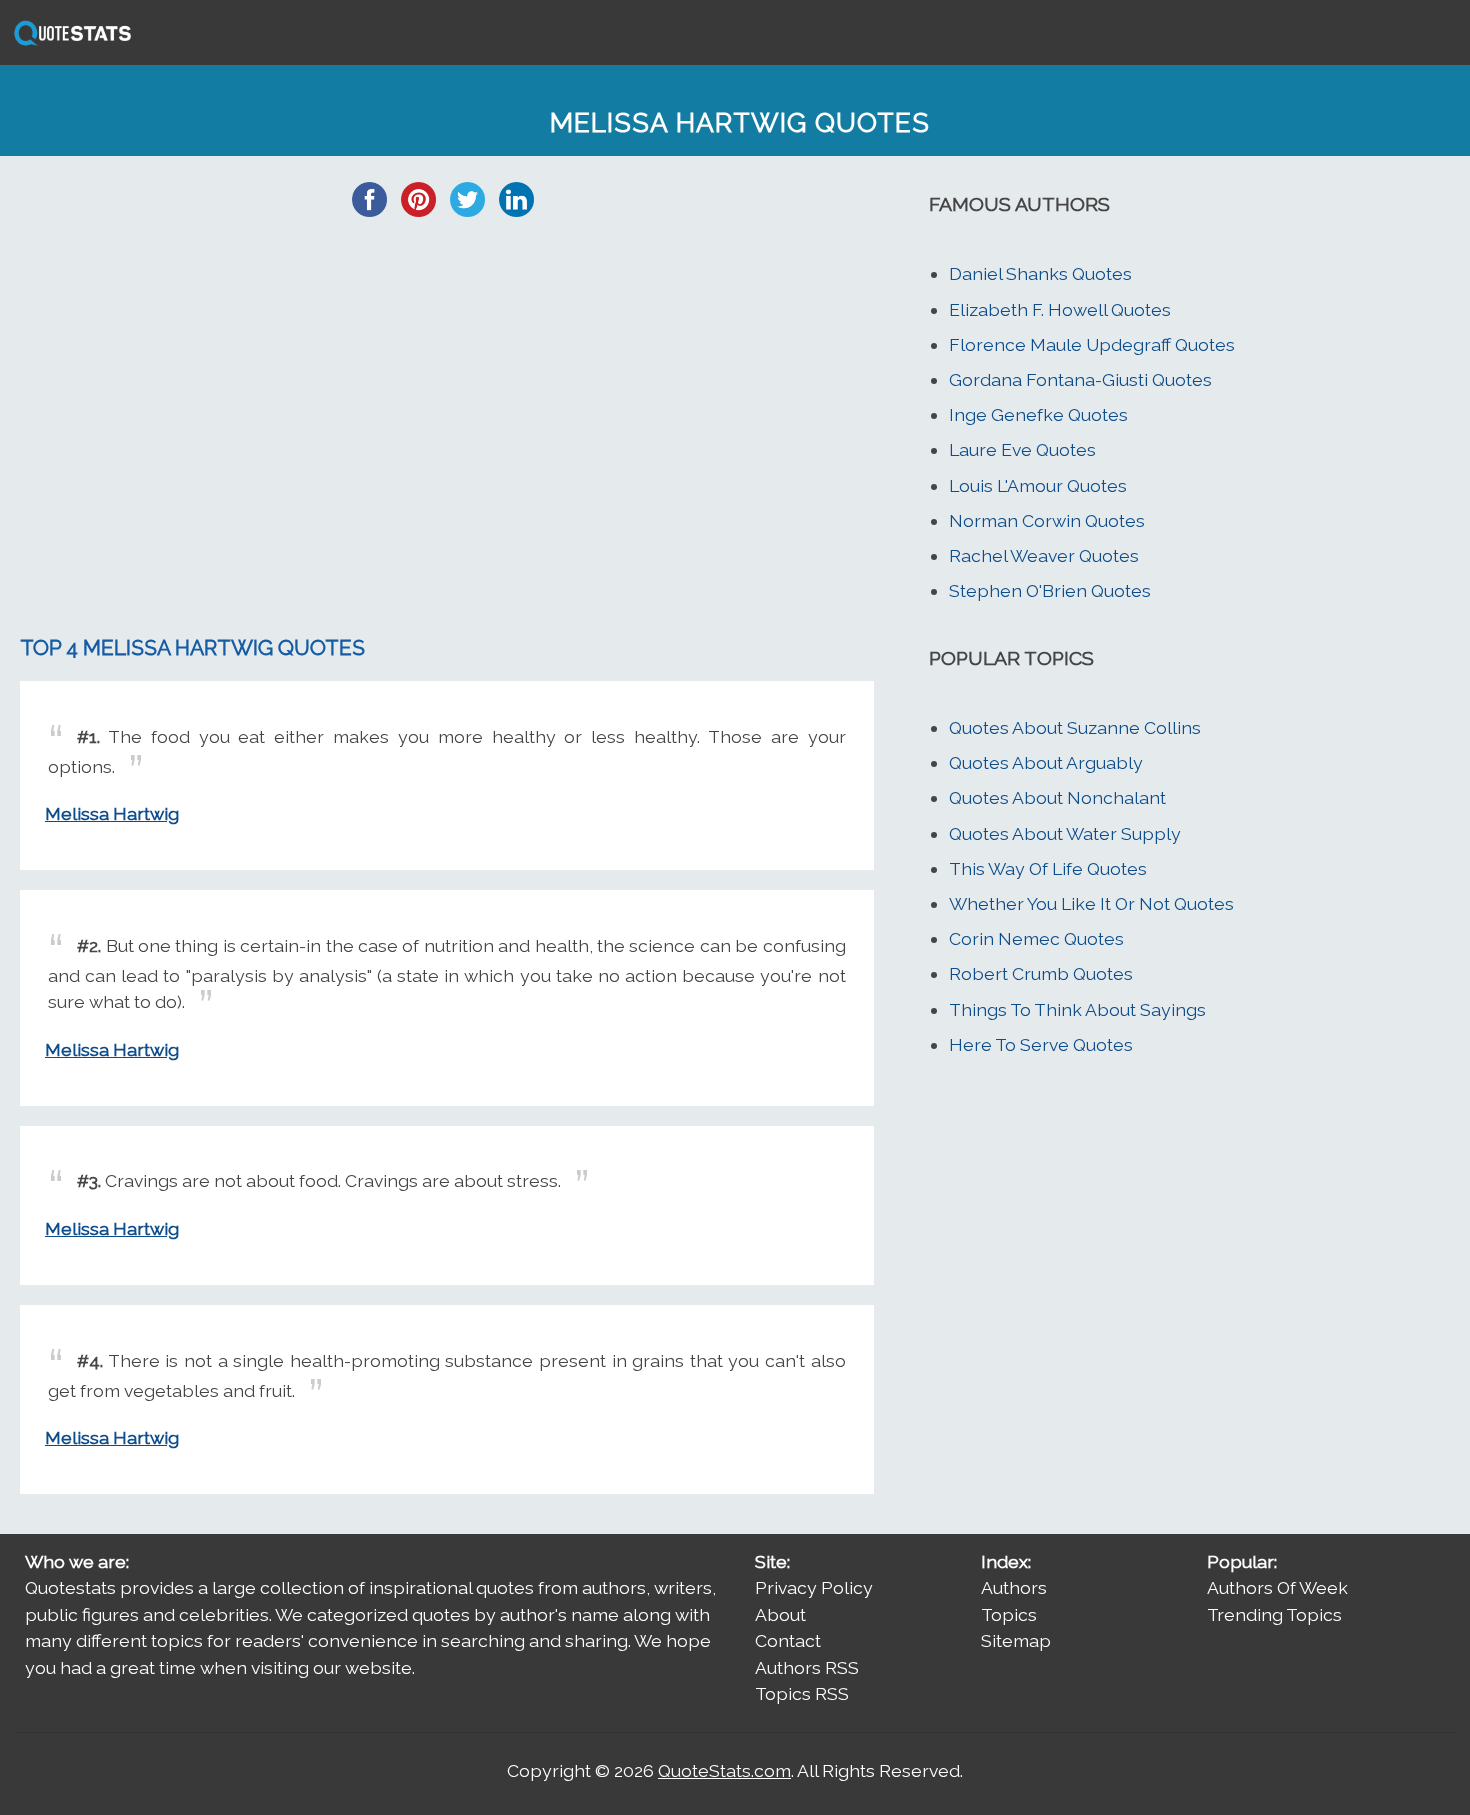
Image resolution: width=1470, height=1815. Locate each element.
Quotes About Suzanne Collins (1075, 727)
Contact (788, 1640)
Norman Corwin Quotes (1047, 520)
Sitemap (1016, 1640)
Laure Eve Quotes (1022, 449)
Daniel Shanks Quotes (1040, 273)
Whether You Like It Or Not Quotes (1091, 903)
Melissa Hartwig (112, 813)
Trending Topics (1274, 1614)
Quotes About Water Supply (1065, 833)
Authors (1014, 1587)
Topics (1009, 1614)
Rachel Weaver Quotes (1044, 555)
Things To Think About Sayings (1077, 1009)
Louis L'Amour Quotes (1038, 485)
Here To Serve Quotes (1041, 1044)
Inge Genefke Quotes (1038, 414)
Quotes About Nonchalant (1057, 797)
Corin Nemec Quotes (1036, 938)
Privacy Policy (814, 1587)
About (780, 1614)
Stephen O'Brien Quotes (1050, 590)
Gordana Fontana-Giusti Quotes (1080, 379)
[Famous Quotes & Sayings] (69, 43)
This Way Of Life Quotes (1048, 868)
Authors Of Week (1277, 1587)
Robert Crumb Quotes (1041, 973)
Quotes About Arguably (1046, 762)
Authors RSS (807, 1667)
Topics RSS (802, 1693)
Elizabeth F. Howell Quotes (1060, 309)
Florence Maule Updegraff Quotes (1092, 344)
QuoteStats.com (724, 1770)
